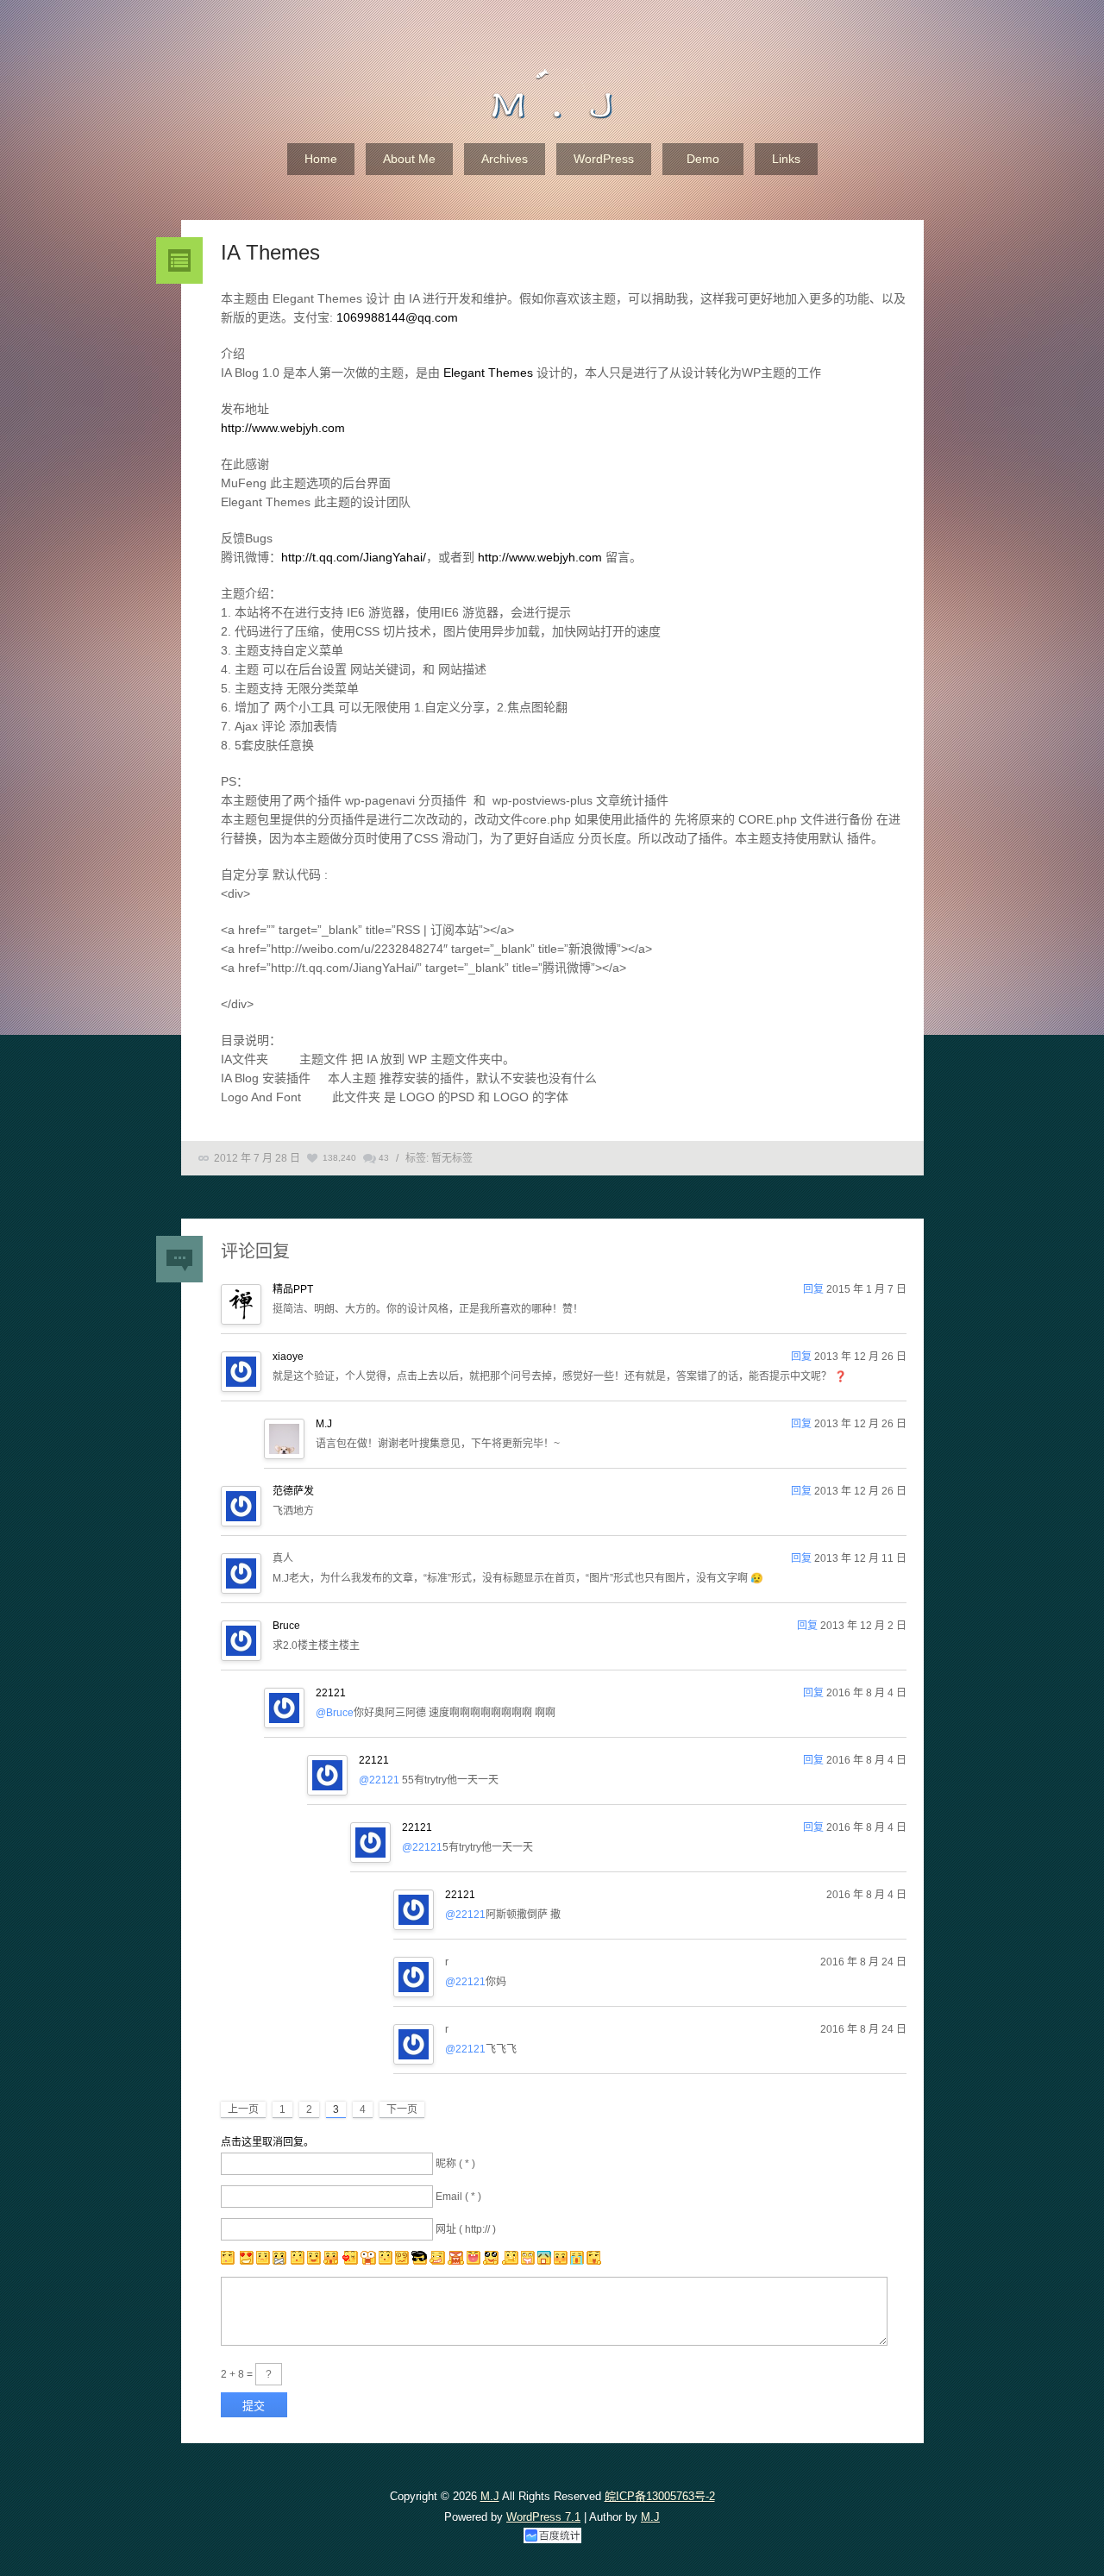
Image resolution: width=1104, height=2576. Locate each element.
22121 (331, 1693)
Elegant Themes (488, 373)
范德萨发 (293, 1491)
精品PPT (293, 1289)
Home (321, 159)
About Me (409, 159)
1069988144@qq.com (397, 317)
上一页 (243, 2109)
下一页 (402, 2109)
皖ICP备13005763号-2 (660, 2496)
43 (384, 1158)
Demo (703, 159)
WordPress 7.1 (543, 2517)
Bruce (286, 1626)
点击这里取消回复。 (267, 2142)
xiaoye (288, 1357)
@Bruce (335, 1713)
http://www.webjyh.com (283, 428)
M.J (324, 1424)
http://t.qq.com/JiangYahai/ (354, 557)
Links (786, 159)
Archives (505, 159)
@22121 (379, 1780)
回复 (813, 1289)
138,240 (339, 1158)
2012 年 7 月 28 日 (257, 1158)
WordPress (604, 159)
